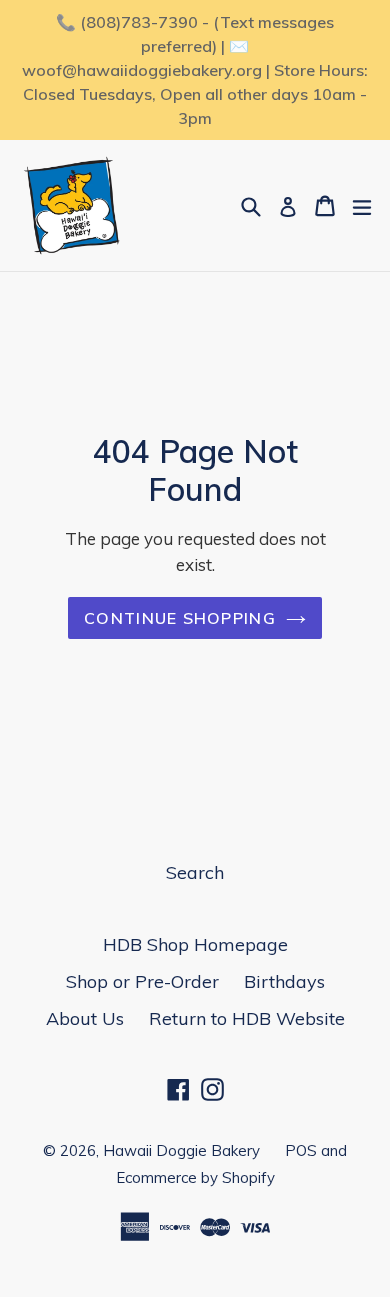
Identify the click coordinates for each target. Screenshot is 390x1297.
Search (195, 872)
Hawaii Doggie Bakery (181, 1150)
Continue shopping (180, 618)
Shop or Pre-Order (142, 981)
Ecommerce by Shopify (195, 1177)
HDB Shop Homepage (195, 944)
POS (301, 1150)
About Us (85, 1018)
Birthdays (284, 981)
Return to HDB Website (247, 1018)
